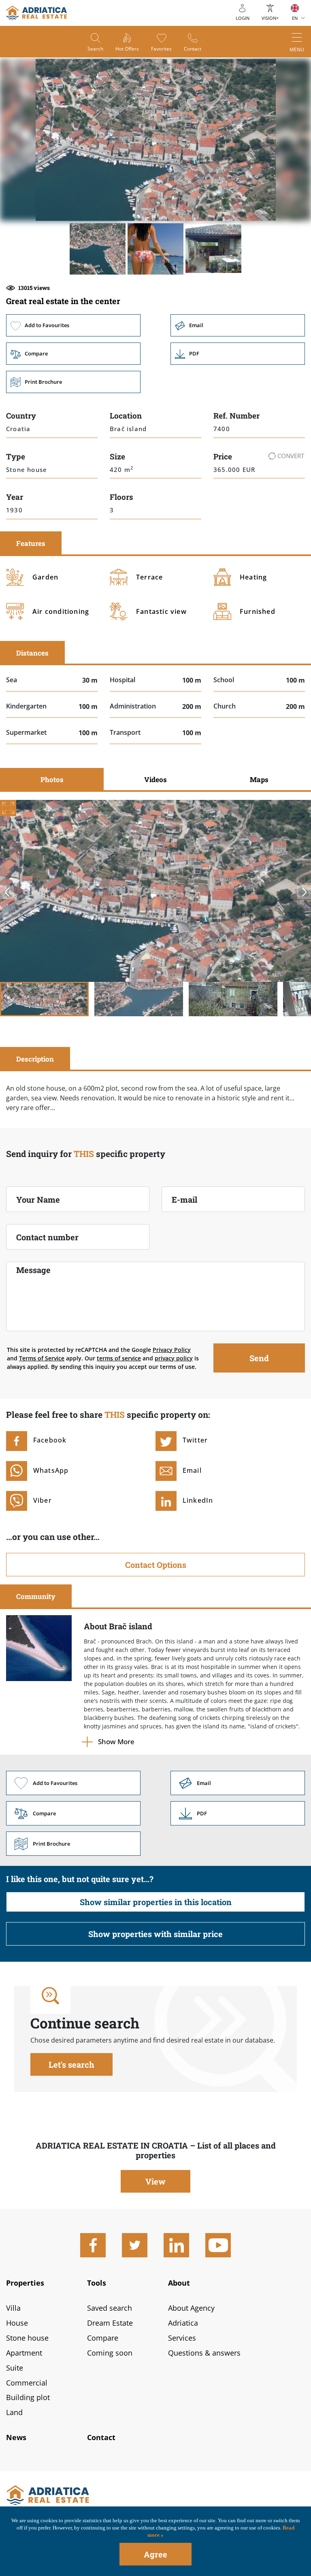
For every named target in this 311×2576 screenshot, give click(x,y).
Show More (116, 1742)
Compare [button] (73, 354)
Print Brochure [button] (73, 382)
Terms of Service (42, 1358)
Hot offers (127, 49)
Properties (25, 2283)
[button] (98, 249)
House (17, 2323)
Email (238, 325)
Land (14, 2412)
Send (259, 1358)
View (155, 2181)
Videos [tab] (155, 779)
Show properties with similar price (155, 1934)
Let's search (71, 2064)
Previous (7, 892)
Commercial (27, 2383)
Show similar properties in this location (156, 1902)
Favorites (161, 49)
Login (243, 18)
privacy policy (174, 1358)
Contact (193, 49)
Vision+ (270, 18)
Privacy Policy (172, 1350)
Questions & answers (204, 2353)
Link (238, 354)
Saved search (110, 2308)
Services (182, 2338)
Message (33, 1270)
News (16, 2437)
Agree (155, 2554)
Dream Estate (110, 2323)
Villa (13, 2308)
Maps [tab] (259, 779)
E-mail (184, 1199)
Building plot (28, 2397)
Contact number (47, 1237)
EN (295, 18)
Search (95, 49)
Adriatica (183, 2323)
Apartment (24, 2353)
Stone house (27, 2338)
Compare (103, 2338)
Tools (97, 2283)
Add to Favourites (73, 325)
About (179, 2283)
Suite (15, 2368)
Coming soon (110, 2353)
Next (304, 892)
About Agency (191, 2308)
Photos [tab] (52, 779)
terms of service (119, 1358)
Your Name (38, 1199)
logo (36, 13)
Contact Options (156, 1565)
